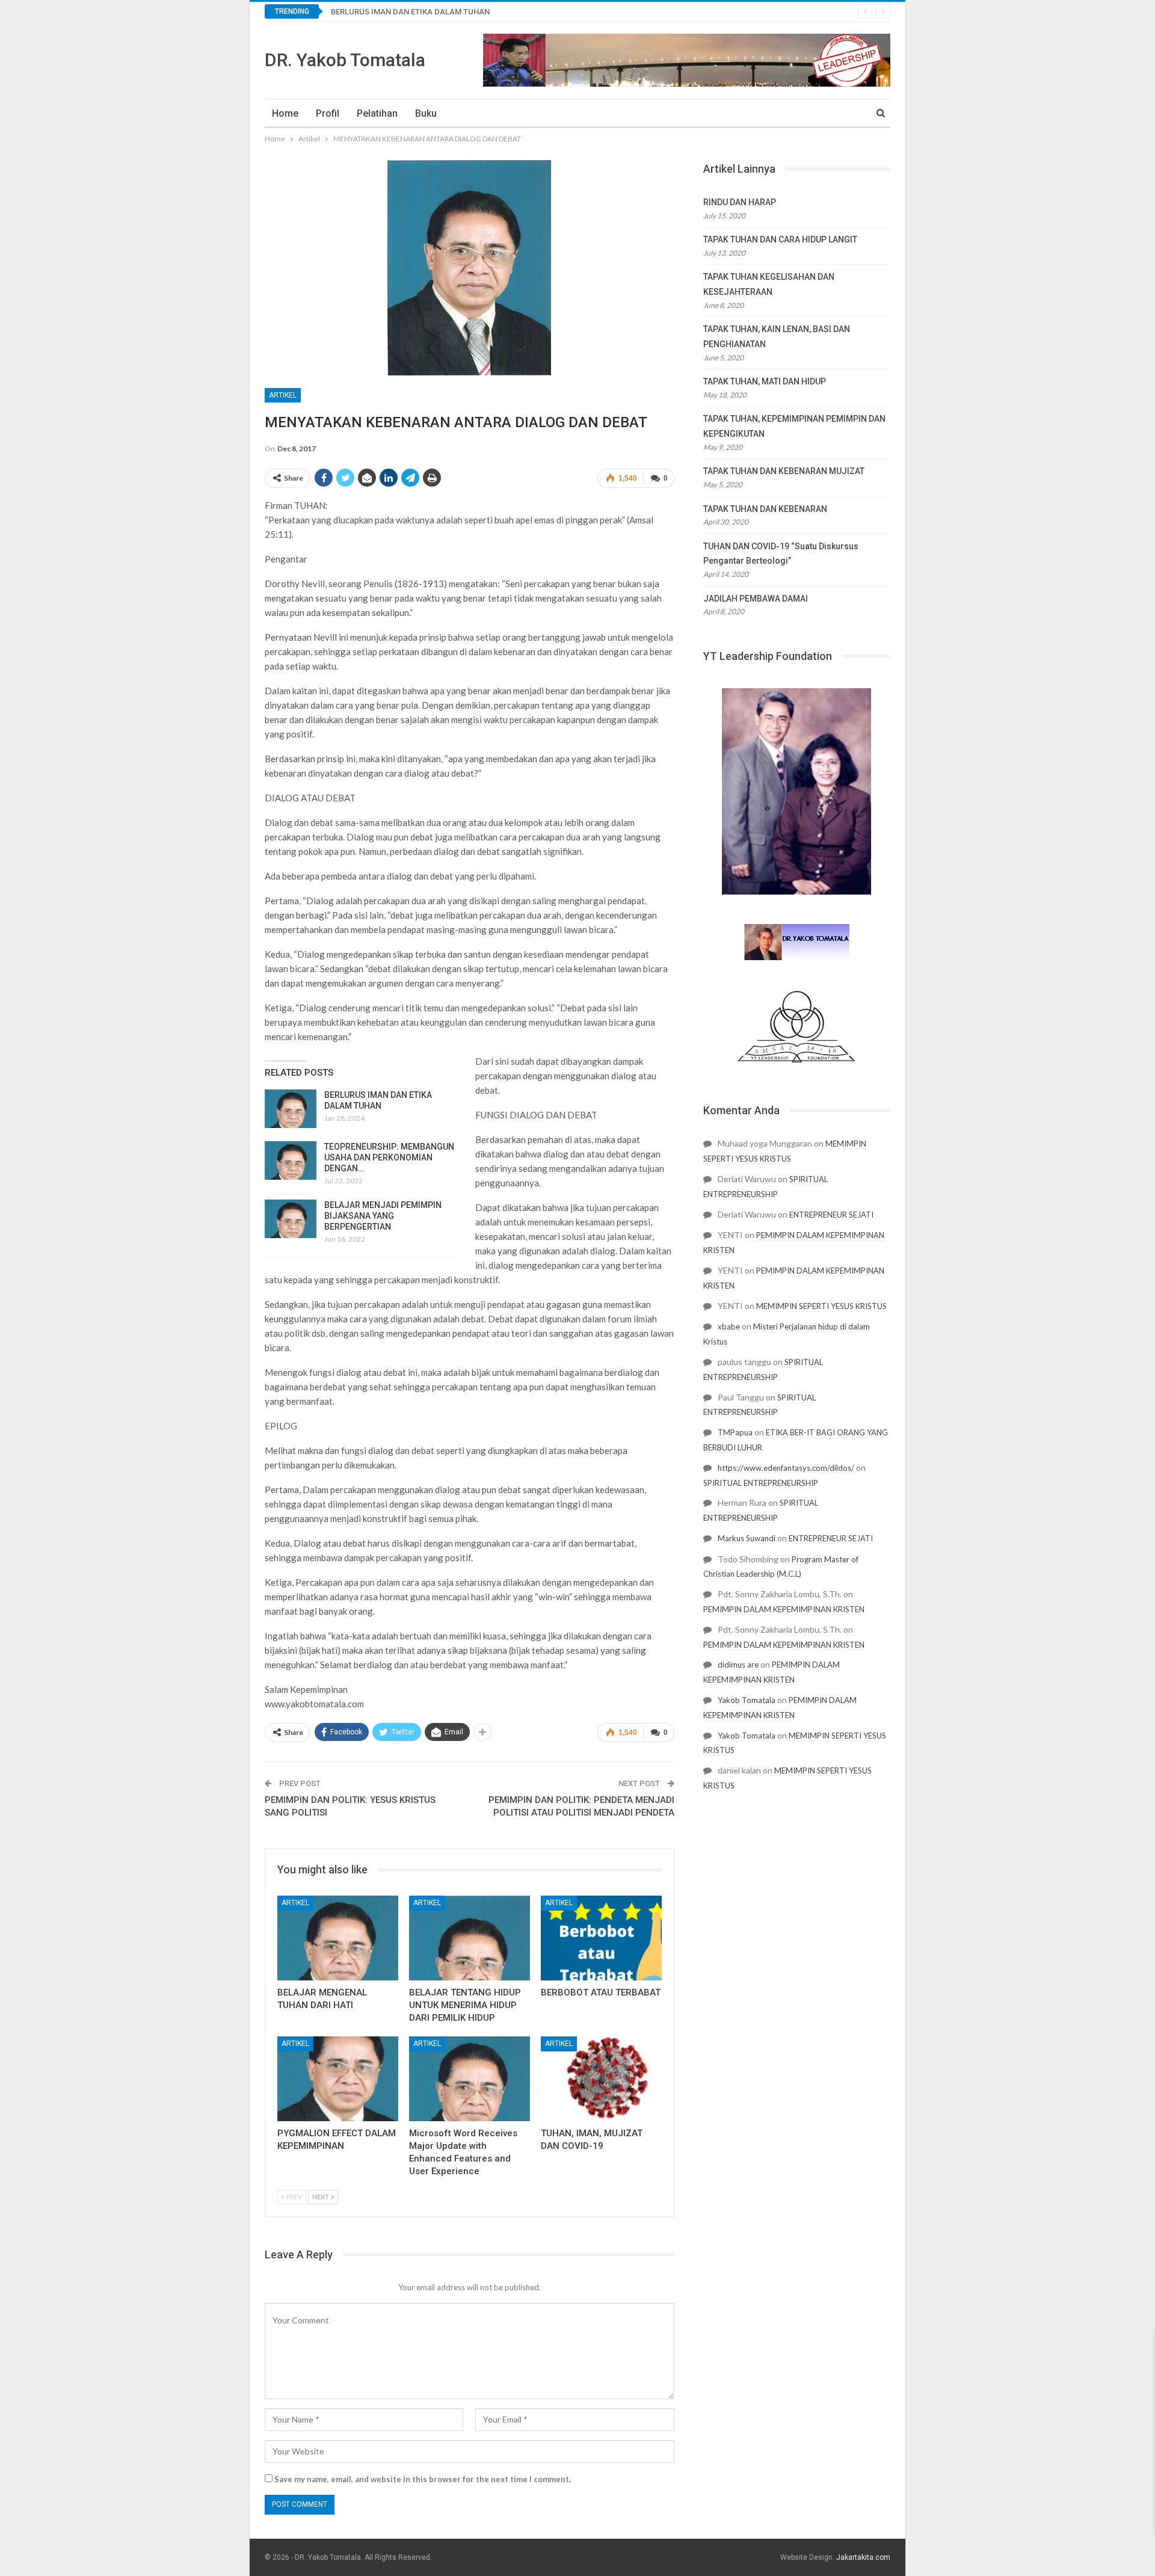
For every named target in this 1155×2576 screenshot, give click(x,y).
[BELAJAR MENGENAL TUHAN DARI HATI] (338, 1938)
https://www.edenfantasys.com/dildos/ (786, 1468)
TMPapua (735, 1432)
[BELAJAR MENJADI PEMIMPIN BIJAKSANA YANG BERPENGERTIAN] (291, 1219)
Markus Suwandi (747, 1538)
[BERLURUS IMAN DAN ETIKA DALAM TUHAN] (291, 1109)
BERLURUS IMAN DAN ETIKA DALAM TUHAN (410, 12)
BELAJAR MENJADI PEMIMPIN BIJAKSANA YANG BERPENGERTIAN (383, 1216)
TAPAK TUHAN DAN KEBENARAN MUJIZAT (784, 471)
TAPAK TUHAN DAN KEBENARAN (765, 509)
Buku (426, 113)
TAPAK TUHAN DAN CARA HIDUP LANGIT (780, 239)
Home (285, 113)
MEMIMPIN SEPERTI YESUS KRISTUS (821, 1306)
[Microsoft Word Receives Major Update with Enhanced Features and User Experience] (470, 2079)
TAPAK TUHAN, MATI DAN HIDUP (765, 381)
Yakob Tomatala (747, 1700)
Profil (328, 113)
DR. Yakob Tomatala (345, 60)
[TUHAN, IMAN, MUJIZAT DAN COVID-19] (601, 2079)
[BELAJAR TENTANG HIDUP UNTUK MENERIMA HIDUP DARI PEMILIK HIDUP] (470, 1938)
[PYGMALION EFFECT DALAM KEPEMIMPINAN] (338, 2079)
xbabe (729, 1327)
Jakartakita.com (863, 2557)
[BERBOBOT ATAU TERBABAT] (601, 1938)
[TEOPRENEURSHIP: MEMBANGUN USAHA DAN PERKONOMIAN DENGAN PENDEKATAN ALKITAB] (291, 1160)
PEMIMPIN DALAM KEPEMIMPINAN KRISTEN (784, 1609)
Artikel (283, 395)
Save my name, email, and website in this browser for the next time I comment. (423, 2479)
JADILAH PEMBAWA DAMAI (756, 599)
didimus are (738, 1665)
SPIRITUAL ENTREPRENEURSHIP (761, 1483)
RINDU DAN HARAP (740, 202)
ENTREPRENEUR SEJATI (831, 1215)
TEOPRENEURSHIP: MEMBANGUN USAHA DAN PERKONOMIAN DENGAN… (389, 1157)
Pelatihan (377, 113)
